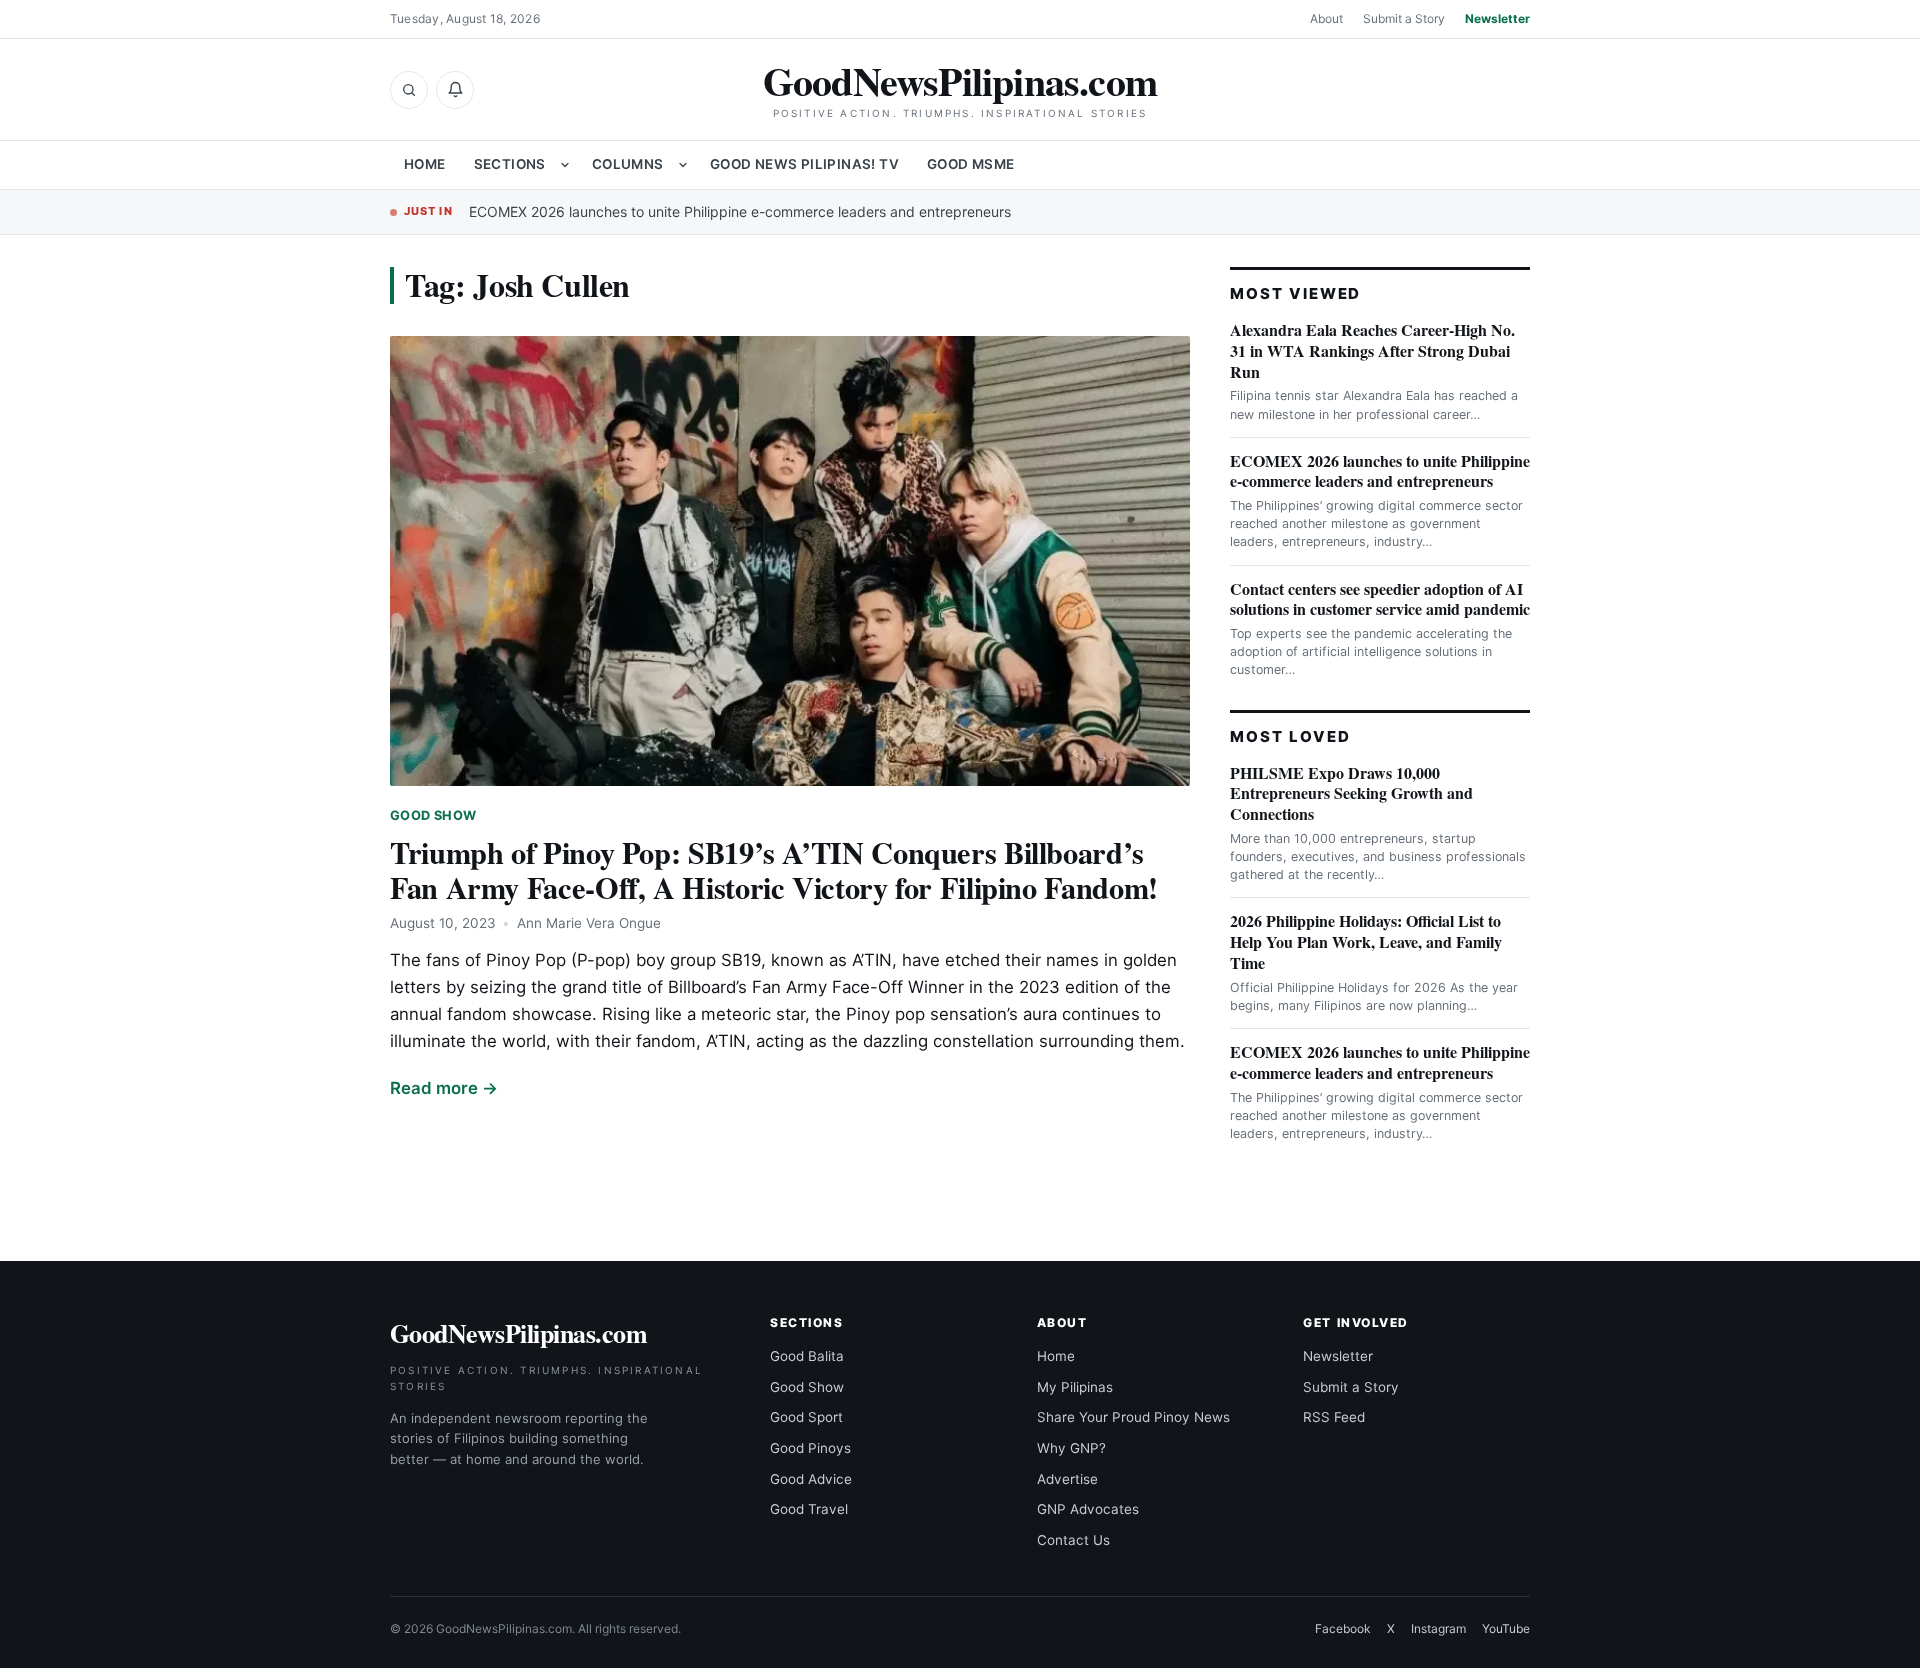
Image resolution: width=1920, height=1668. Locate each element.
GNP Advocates (1088, 1509)
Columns (628, 164)
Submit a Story (1404, 18)
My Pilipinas (1075, 1387)
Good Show (433, 815)
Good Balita (807, 1356)
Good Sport (806, 1417)
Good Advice (811, 1479)
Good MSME (971, 164)
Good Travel (809, 1509)
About (1326, 18)
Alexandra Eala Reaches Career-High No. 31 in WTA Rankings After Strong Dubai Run (1372, 350)
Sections (510, 164)
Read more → (444, 1088)
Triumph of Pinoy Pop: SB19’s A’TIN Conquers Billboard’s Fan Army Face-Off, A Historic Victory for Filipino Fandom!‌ (774, 869)
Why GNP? (1071, 1448)
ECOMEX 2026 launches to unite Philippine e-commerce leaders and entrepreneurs (740, 211)
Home (425, 164)
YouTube (1506, 1628)
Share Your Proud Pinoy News (1133, 1417)
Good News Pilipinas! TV (804, 164)
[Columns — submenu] (683, 165)
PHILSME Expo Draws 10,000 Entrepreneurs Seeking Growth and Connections (1351, 793)
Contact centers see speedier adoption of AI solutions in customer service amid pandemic (1380, 599)
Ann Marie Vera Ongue (589, 923)
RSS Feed (1334, 1417)
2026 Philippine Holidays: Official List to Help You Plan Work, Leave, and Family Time (1366, 941)
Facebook (1343, 1628)
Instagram (1438, 1628)
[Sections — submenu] (565, 165)
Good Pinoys (810, 1448)
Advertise (1067, 1479)
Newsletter (1497, 18)
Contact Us (1073, 1540)
